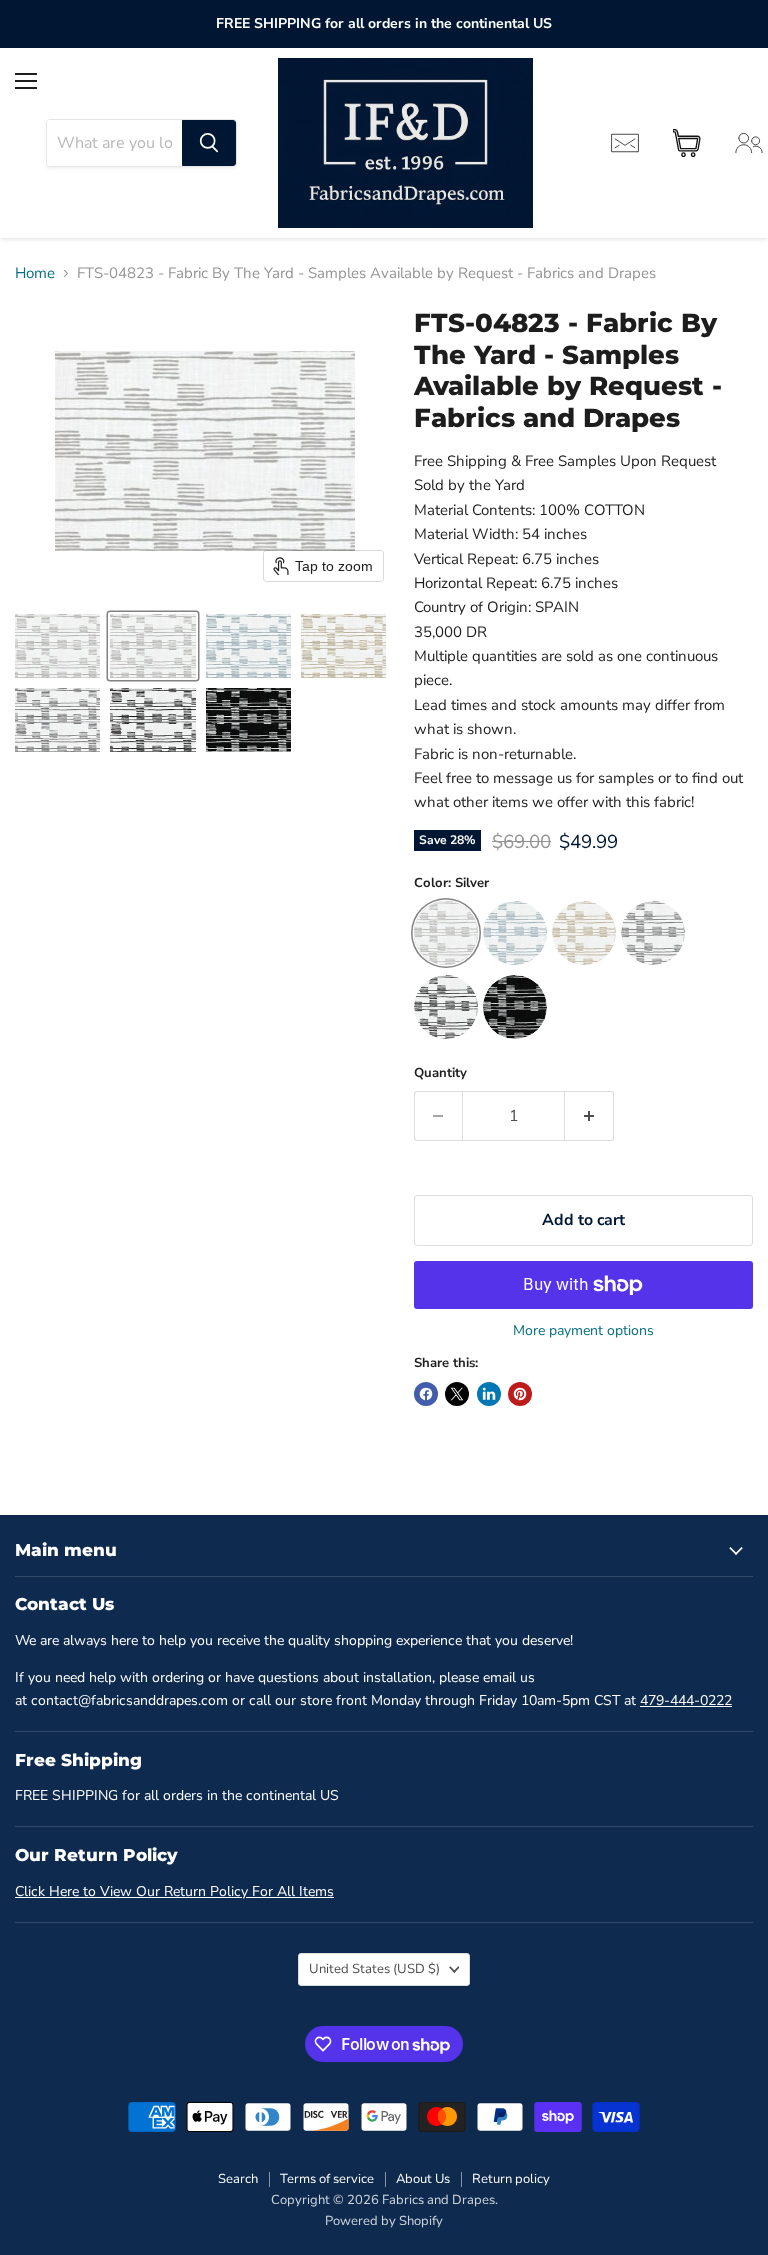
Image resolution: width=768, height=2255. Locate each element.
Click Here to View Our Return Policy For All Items (174, 1891)
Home (35, 273)
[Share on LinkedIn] (489, 1394)
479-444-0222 (686, 1700)
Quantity (440, 1073)
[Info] (625, 143)
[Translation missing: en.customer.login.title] (749, 143)
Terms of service (327, 2179)
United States (374, 1969)
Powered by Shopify (384, 2221)
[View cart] (687, 143)
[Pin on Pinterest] (520, 1394)
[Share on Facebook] (426, 1394)
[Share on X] (457, 1394)
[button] (57, 646)
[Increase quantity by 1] (589, 1116)
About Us (423, 2179)
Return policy (511, 2179)
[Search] (209, 143)
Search (238, 2179)
